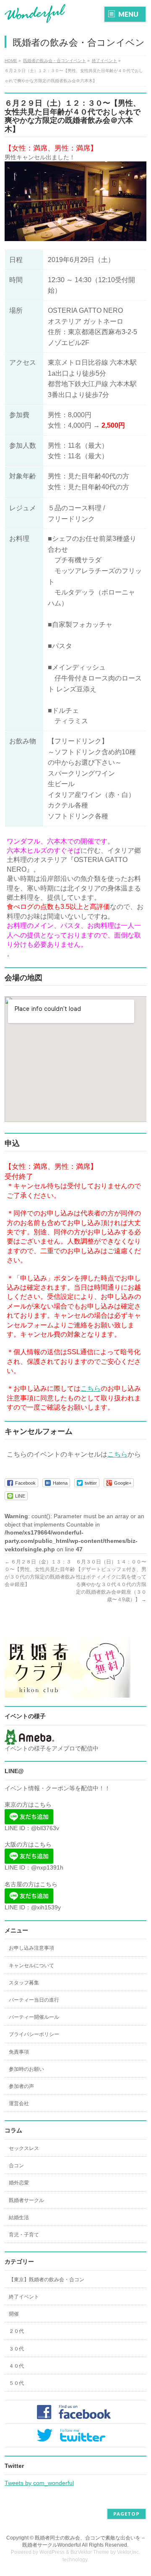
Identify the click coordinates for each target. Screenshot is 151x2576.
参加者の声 (21, 2086)
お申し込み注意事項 (31, 1948)
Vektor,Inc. (129, 2552)
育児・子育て (24, 2235)
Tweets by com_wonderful (39, 2483)
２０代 (16, 2331)
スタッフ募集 (24, 1983)
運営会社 (19, 2103)
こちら (91, 1388)
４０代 (16, 2366)
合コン (16, 2166)
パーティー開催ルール (34, 2017)
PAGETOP (126, 2514)
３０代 (16, 2349)
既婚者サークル (26, 2200)
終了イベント (24, 2297)
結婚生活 (19, 2218)
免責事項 (19, 2052)
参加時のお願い (26, 2069)
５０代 (16, 2383)
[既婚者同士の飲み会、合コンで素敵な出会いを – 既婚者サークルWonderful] (35, 14)
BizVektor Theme (90, 2552)
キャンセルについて (31, 1966)
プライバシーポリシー (34, 2034)
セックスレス (24, 2148)
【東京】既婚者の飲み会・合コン (47, 2280)
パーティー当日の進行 (34, 2000)
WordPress (52, 2552)
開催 (14, 2314)
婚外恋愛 (19, 2183)
